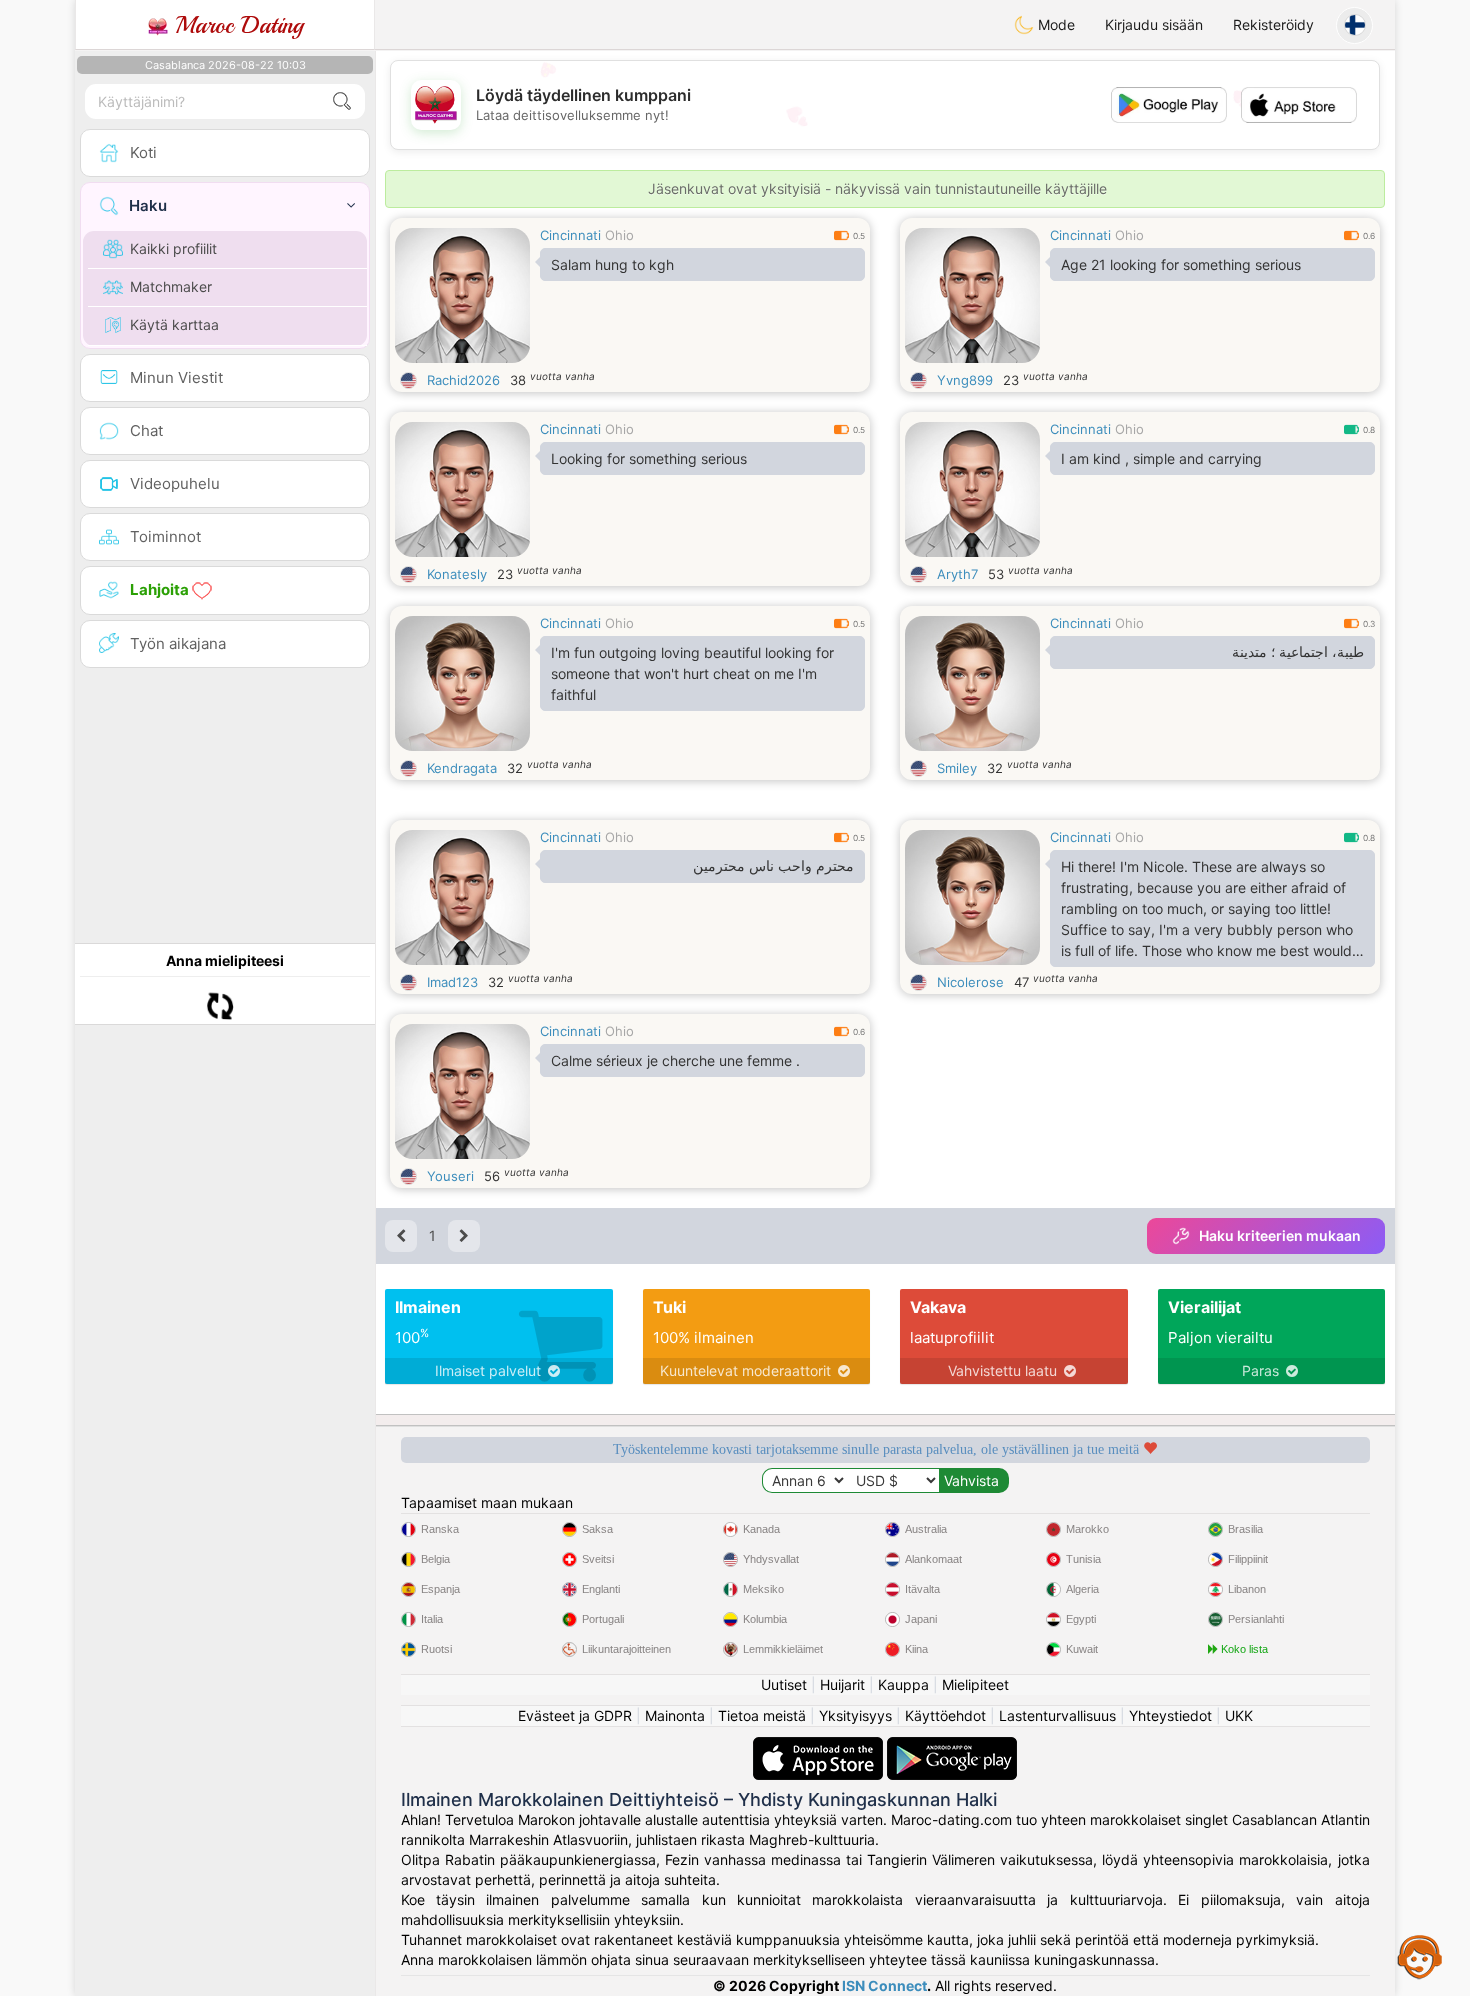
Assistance (1420, 1956)
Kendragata (462, 768)
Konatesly (457, 574)
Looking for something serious (649, 458)
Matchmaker (171, 286)
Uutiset (784, 1684)
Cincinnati (570, 235)
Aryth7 (957, 574)
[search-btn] (342, 101)
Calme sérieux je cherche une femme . (675, 1060)
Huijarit (842, 1684)
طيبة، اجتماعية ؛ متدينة (1298, 652)
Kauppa (903, 1684)
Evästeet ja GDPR (575, 1715)
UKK (1239, 1715)
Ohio (619, 235)
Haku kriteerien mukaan (1280, 1235)
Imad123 (452, 982)
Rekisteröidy (1273, 24)
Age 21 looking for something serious (1181, 264)
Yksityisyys (855, 1715)
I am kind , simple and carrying (1161, 458)
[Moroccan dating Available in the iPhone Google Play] (952, 1746)
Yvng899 (965, 380)
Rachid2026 (463, 380)
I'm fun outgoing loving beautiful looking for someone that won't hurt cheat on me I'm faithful (692, 673)
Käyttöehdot (945, 1715)
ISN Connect (884, 1985)
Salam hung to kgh (612, 264)
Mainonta (675, 1715)
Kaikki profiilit (173, 248)
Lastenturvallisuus (1057, 1715)
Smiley (957, 768)
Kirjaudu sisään (1154, 24)
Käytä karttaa (174, 324)
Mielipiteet (975, 1684)
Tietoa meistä (762, 1715)
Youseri (450, 1176)
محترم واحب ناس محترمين (773, 866)
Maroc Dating (235, 25)
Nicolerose (970, 982)
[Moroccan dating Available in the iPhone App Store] (820, 1746)
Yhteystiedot (1170, 1715)
